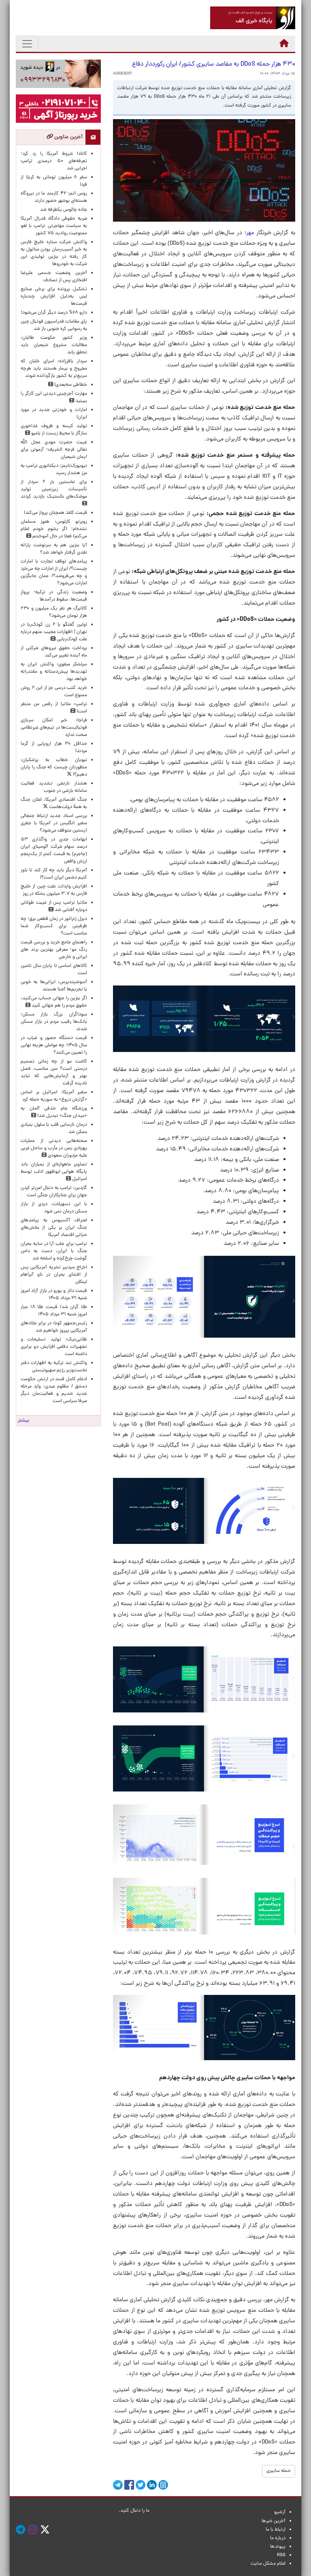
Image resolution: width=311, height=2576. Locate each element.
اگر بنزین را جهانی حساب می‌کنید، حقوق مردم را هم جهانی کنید (54, 1002)
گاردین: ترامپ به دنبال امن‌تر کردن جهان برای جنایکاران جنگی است (54, 1192)
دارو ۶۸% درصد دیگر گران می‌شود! (54, 313)
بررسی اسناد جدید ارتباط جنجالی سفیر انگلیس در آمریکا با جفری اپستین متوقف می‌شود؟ (54, 823)
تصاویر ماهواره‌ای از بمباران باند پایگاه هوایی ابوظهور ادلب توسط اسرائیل (54, 1172)
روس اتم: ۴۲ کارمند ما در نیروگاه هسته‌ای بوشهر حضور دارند (54, 197)
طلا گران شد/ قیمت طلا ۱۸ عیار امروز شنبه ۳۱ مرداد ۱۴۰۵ (54, 1311)
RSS (281, 2555)
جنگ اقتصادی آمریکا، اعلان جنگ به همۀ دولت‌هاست (54, 804)
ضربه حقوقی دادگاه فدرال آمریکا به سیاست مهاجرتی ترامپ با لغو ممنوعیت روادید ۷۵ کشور (54, 226)
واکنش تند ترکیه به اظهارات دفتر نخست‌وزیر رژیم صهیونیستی (54, 1367)
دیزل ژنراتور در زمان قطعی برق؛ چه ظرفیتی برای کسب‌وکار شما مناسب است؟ (54, 926)
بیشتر (23, 1421)
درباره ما (278, 2538)
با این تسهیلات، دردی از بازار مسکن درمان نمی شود (54, 1208)
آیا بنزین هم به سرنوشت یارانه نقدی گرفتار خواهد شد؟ (54, 549)
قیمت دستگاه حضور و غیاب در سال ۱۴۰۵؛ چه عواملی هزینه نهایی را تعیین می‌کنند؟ (54, 1045)
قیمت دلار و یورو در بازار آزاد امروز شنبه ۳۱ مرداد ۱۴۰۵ (54, 1295)
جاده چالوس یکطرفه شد (64, 210)
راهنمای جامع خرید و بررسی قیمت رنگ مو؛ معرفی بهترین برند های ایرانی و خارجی (54, 950)
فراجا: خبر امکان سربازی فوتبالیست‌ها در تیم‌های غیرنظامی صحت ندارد (54, 728)
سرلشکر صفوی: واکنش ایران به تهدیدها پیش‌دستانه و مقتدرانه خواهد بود (54, 672)
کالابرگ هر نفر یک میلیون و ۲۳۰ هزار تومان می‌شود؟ (54, 612)
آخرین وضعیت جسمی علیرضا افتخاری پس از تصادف (54, 277)
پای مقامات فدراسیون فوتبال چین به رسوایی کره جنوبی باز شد (54, 325)
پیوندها (278, 2547)
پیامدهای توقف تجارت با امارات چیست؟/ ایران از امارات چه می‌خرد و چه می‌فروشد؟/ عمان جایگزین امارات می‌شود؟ (54, 573)
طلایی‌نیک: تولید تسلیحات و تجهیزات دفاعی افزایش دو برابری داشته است (54, 1347)
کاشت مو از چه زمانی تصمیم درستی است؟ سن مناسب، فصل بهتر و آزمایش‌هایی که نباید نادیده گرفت (54, 1073)
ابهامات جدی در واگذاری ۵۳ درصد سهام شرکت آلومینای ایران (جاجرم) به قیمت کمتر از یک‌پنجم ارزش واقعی (54, 851)
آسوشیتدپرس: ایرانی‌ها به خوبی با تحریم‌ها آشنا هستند (54, 986)
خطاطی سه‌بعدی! (70, 385)
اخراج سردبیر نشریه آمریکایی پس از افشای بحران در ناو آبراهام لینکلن (54, 1275)
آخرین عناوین (68, 137)
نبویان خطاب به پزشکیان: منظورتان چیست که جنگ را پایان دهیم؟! (54, 767)
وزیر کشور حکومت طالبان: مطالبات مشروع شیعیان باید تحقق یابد (54, 345)
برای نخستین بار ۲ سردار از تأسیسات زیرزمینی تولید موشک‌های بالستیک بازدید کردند (54, 490)
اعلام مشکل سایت (268, 2564)
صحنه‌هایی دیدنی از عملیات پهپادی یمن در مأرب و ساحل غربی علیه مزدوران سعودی (54, 1148)
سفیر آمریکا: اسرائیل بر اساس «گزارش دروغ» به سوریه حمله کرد (54, 1096)
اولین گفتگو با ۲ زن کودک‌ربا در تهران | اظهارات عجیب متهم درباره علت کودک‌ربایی (54, 632)
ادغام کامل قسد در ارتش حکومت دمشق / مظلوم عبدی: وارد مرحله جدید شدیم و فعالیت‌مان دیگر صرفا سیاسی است (54, 1390)
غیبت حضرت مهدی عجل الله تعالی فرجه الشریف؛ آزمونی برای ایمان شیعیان (54, 450)
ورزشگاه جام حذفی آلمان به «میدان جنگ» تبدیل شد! (54, 1112)
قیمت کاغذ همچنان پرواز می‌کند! (55, 513)
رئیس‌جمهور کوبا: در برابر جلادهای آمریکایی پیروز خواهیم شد (54, 1327)
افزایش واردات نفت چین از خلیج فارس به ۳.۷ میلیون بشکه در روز (54, 890)
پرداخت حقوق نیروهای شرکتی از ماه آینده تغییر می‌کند (54, 652)
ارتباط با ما (276, 2530)
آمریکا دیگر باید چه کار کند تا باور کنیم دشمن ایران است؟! (54, 874)
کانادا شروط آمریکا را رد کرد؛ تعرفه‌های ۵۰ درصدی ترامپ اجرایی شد (54, 161)
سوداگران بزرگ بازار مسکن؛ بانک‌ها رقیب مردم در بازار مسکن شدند (54, 1022)
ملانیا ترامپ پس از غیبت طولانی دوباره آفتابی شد (54, 906)
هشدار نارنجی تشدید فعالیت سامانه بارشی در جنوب (54, 787)
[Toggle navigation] (27, 44)
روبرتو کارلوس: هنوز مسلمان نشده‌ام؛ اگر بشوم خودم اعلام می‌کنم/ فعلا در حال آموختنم (54, 529)
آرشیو (280, 2512)
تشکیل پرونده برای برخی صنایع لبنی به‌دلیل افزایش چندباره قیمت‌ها (54, 297)
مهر (251, 233)
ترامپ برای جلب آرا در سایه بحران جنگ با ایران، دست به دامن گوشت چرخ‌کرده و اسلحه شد (54, 1251)
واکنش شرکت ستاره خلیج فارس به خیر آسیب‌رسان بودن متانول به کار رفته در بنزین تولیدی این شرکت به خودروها (54, 253)
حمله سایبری (279, 2471)
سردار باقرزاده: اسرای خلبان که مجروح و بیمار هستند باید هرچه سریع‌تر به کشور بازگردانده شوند (54, 369)
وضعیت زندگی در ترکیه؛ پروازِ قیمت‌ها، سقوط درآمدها (54, 596)
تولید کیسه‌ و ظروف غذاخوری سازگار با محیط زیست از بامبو (54, 430)
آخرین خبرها (274, 2521)
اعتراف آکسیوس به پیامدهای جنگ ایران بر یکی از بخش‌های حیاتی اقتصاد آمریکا (54, 1228)
